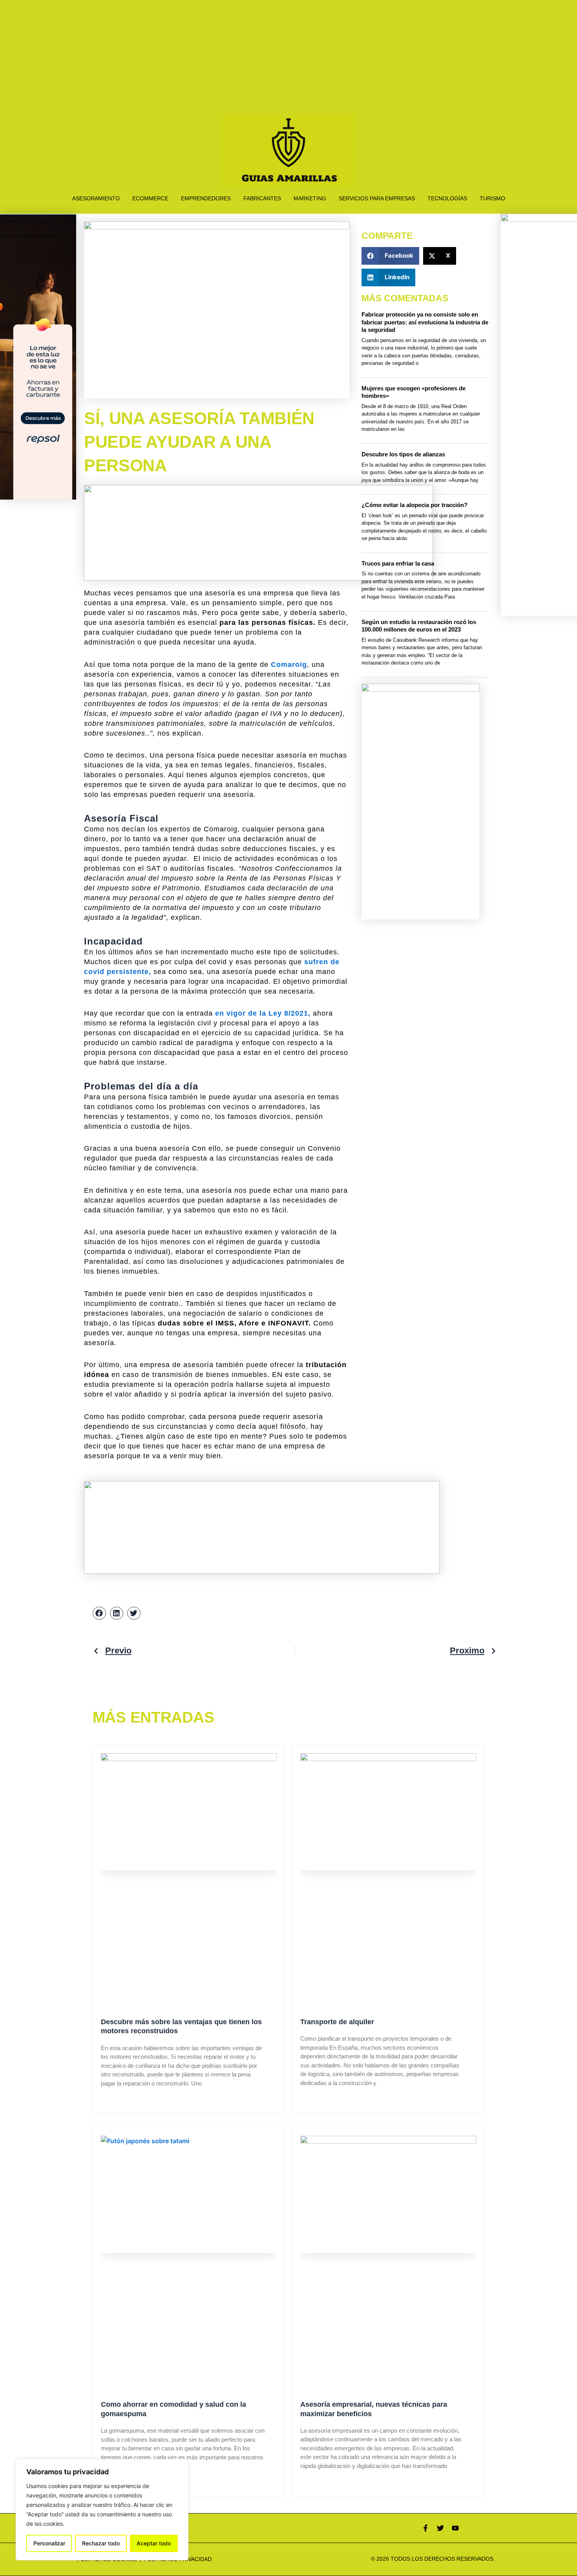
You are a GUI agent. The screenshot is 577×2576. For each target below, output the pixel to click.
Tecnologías (447, 198)
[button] (390, 256)
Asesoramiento (96, 198)
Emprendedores (206, 198)
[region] (102, 2510)
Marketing (310, 198)
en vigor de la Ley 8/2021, (263, 1013)
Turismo (492, 198)
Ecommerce (150, 198)
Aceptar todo (154, 2543)
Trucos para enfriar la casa (398, 563)
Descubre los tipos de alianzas (403, 454)
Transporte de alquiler (337, 2022)
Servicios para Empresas (377, 198)
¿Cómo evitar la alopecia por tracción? (414, 505)
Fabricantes (262, 198)
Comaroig (289, 665)
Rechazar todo (101, 2543)
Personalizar (49, 2543)
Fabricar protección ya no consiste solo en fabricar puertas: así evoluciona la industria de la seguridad (425, 322)
